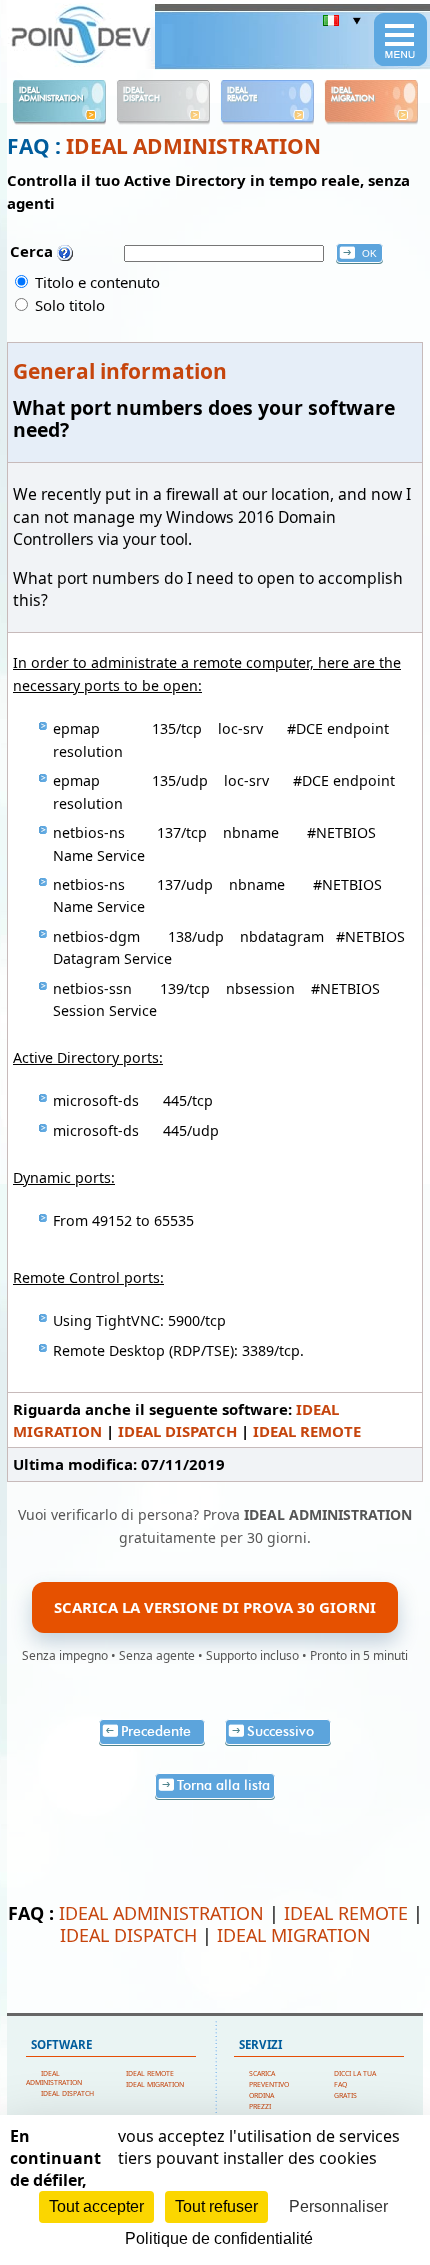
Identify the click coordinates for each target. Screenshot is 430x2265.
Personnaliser (338, 2206)
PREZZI (260, 2106)
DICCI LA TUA (355, 2073)
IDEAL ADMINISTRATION (193, 146)
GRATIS (345, 2095)
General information (120, 371)
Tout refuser (216, 2206)
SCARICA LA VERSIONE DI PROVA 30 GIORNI (215, 1607)
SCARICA (262, 2073)
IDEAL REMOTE (307, 1431)
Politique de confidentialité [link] (219, 2238)
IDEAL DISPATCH (177, 1431)
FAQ (340, 2084)
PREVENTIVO (269, 2084)
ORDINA (261, 2095)
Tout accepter (96, 2206)
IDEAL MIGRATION (294, 1935)
